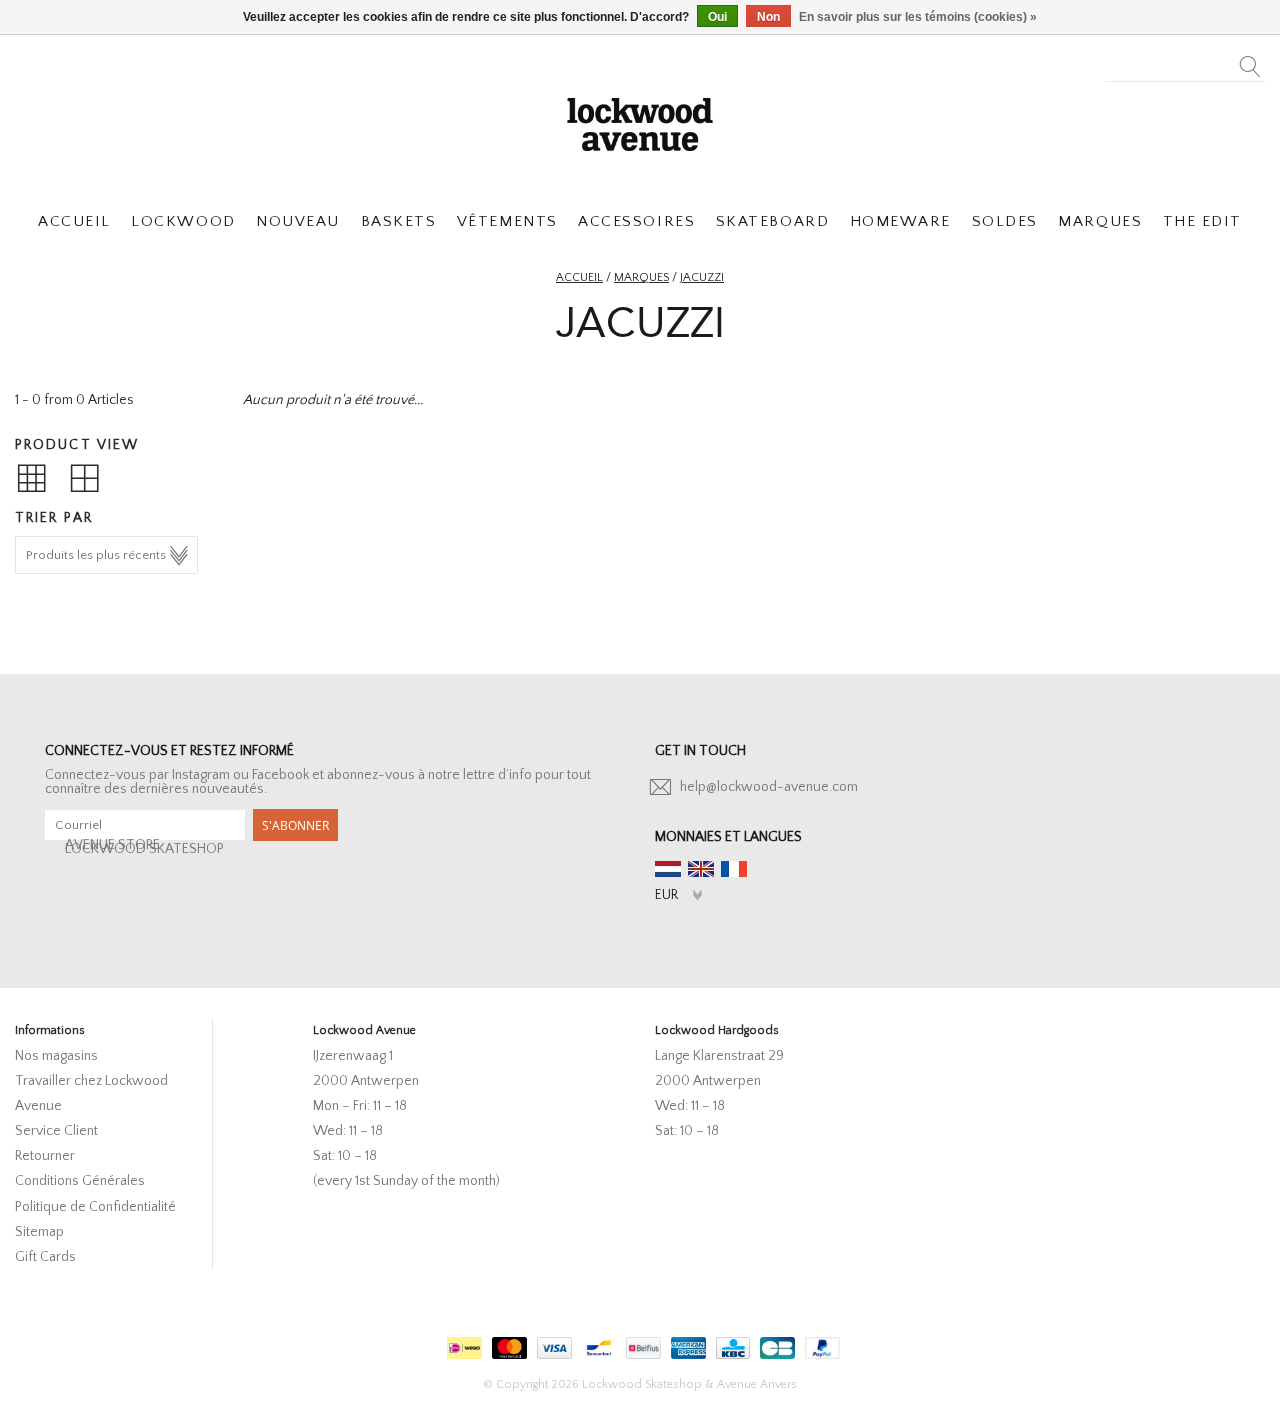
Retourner (45, 1156)
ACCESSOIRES (636, 221)
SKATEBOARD (772, 221)
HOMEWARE (900, 221)
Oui (717, 17)
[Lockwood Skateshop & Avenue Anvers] (640, 122)
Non (768, 17)
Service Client (56, 1131)
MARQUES (1100, 221)
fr (734, 869)
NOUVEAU (298, 221)
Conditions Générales (80, 1181)
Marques (641, 277)
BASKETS (399, 221)
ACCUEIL (74, 221)
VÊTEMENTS (507, 221)
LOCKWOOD (183, 221)
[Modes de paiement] (462, 1343)
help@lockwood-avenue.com (769, 787)
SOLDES (1005, 221)
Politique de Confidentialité (95, 1207)
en (701, 869)
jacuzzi (702, 277)
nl (668, 869)
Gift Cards (45, 1257)
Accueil (579, 277)
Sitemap (39, 1232)
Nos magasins (56, 1056)
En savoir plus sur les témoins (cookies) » (918, 17)
